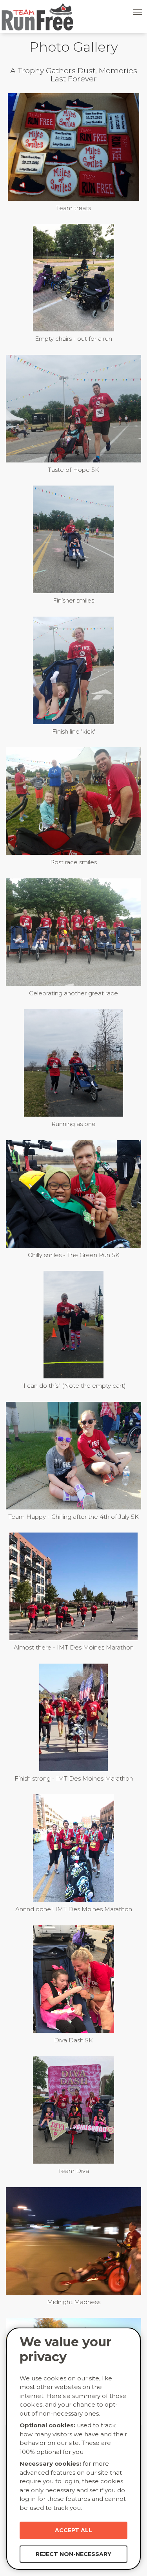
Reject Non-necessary (73, 2554)
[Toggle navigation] (138, 12)
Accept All (73, 2530)
